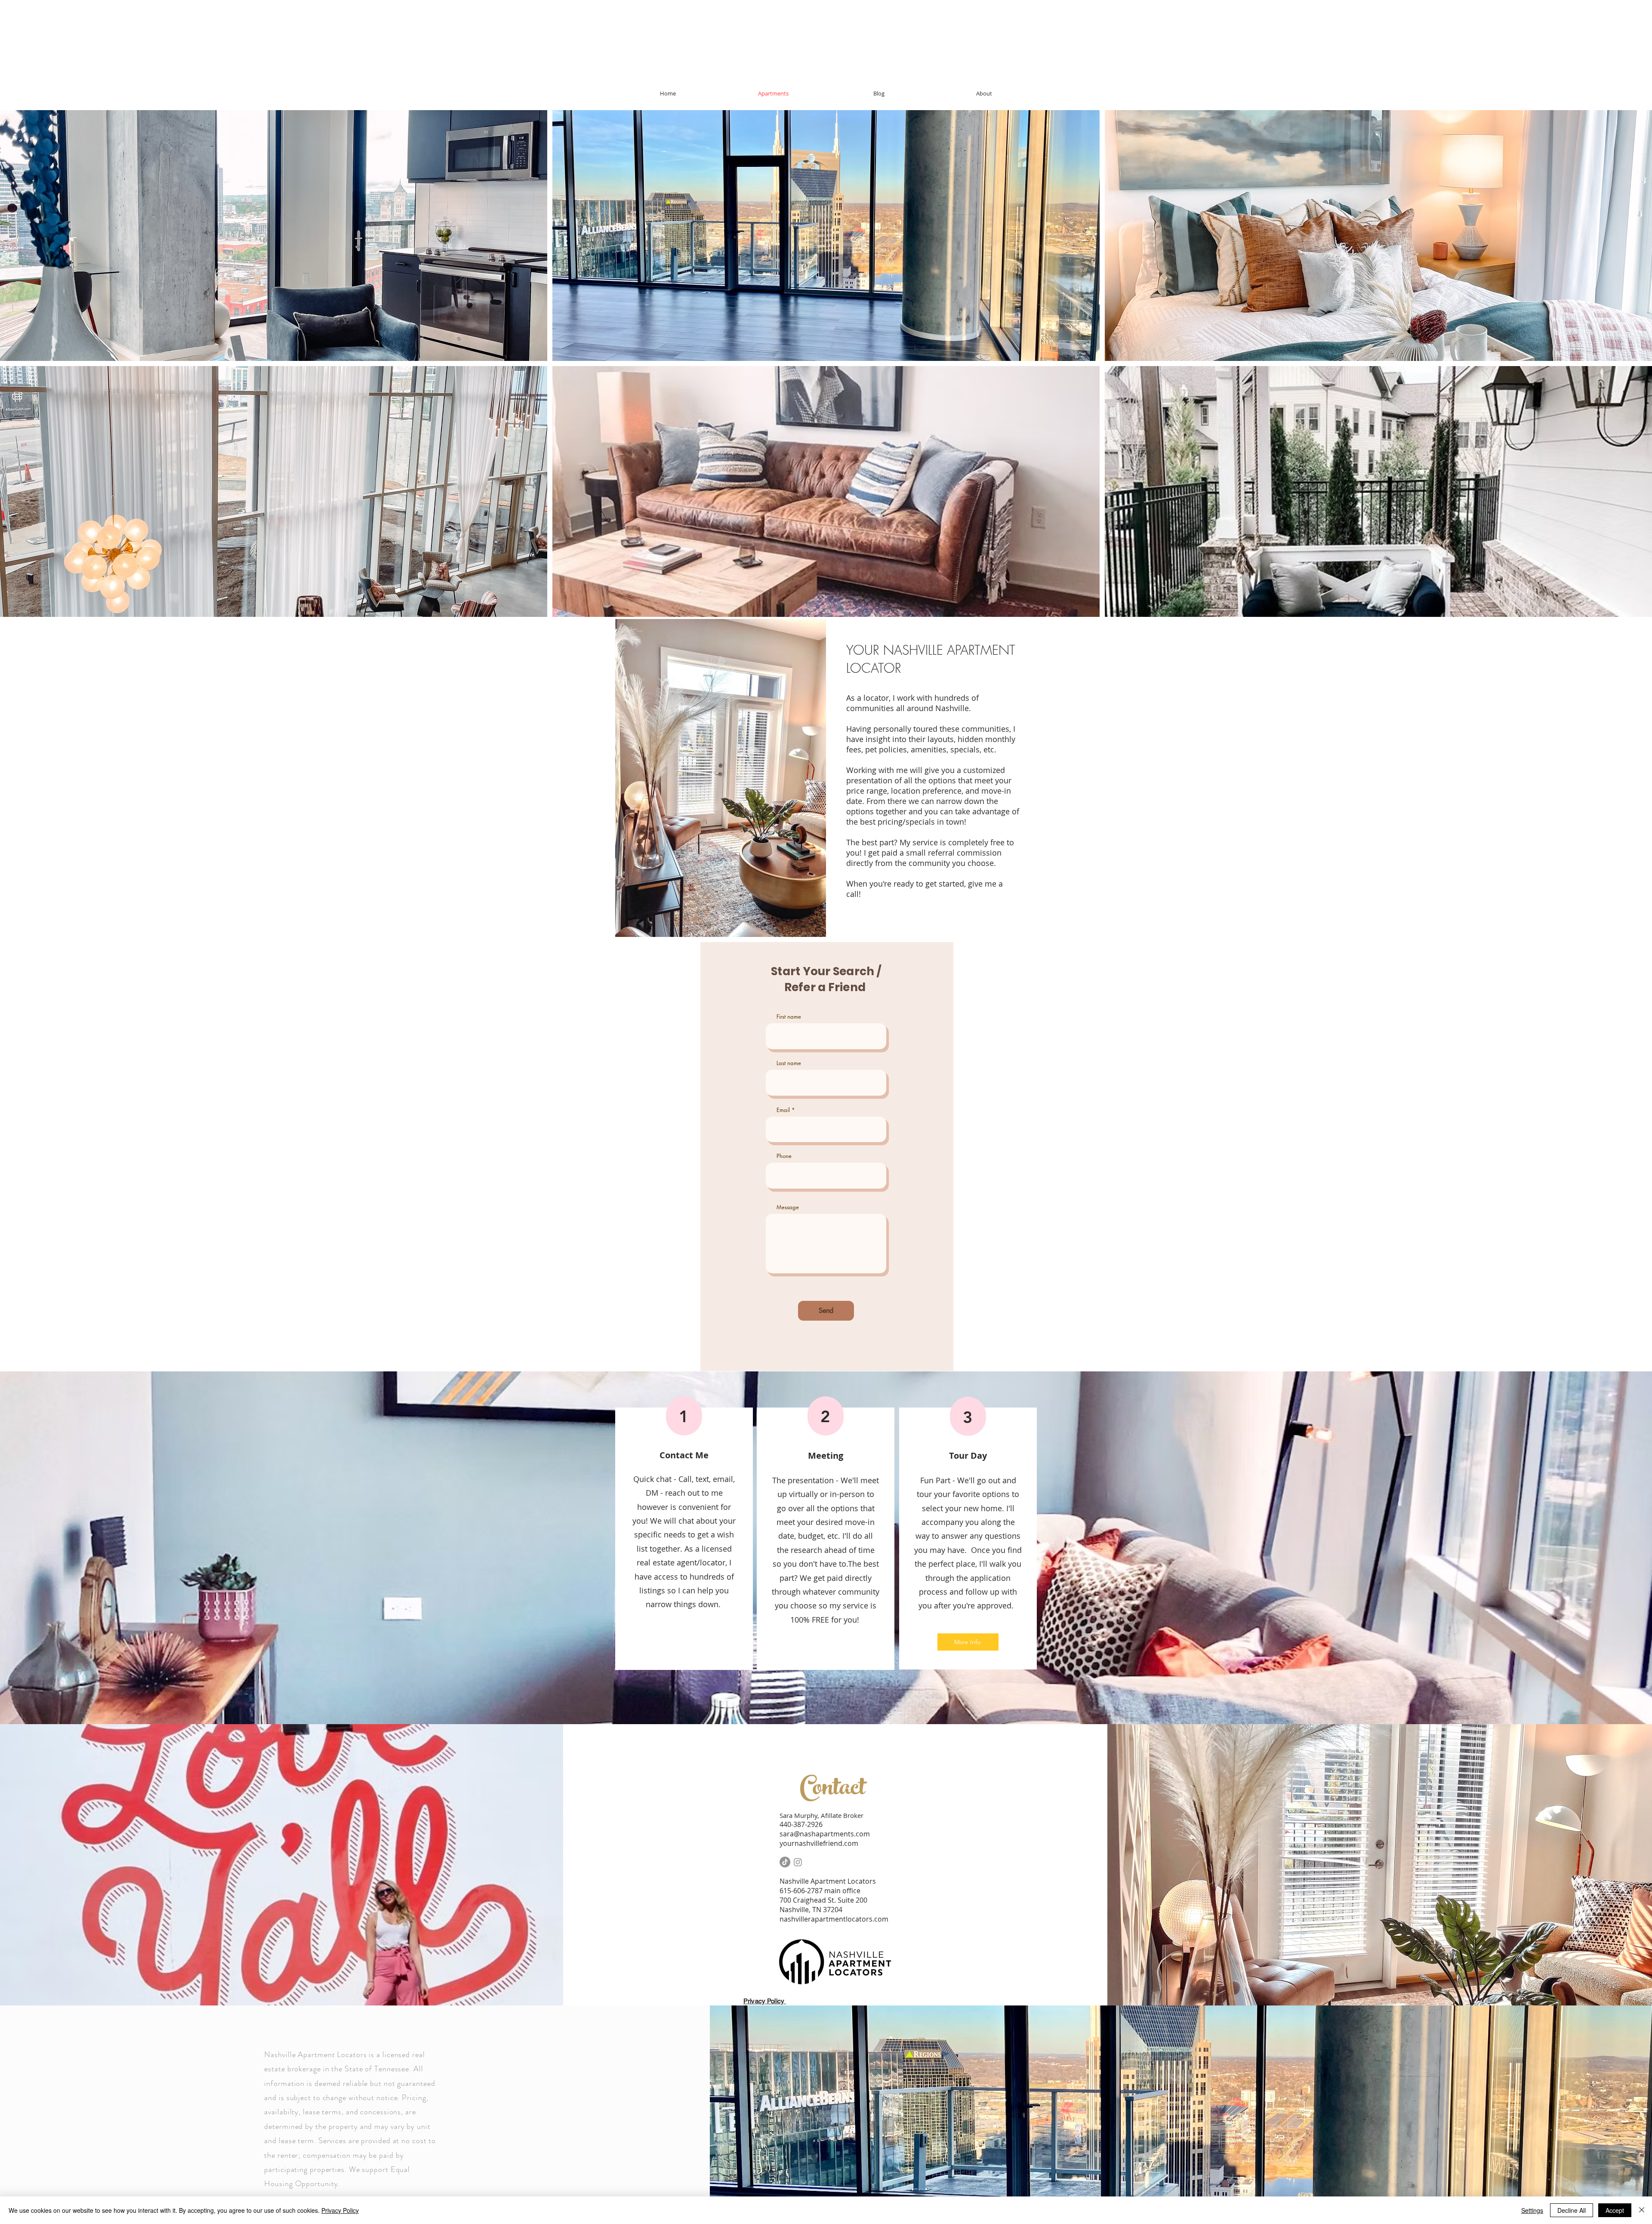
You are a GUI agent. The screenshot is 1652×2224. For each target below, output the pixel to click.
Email (783, 1110)
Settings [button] (1532, 2210)
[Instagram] (798, 1862)
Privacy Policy (340, 2210)
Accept (1615, 2210)
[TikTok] (785, 1862)
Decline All (1572, 2210)
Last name (789, 1063)
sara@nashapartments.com (825, 1834)
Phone (784, 1156)
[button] (274, 236)
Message (788, 1207)
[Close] (1642, 2210)
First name (789, 1017)
